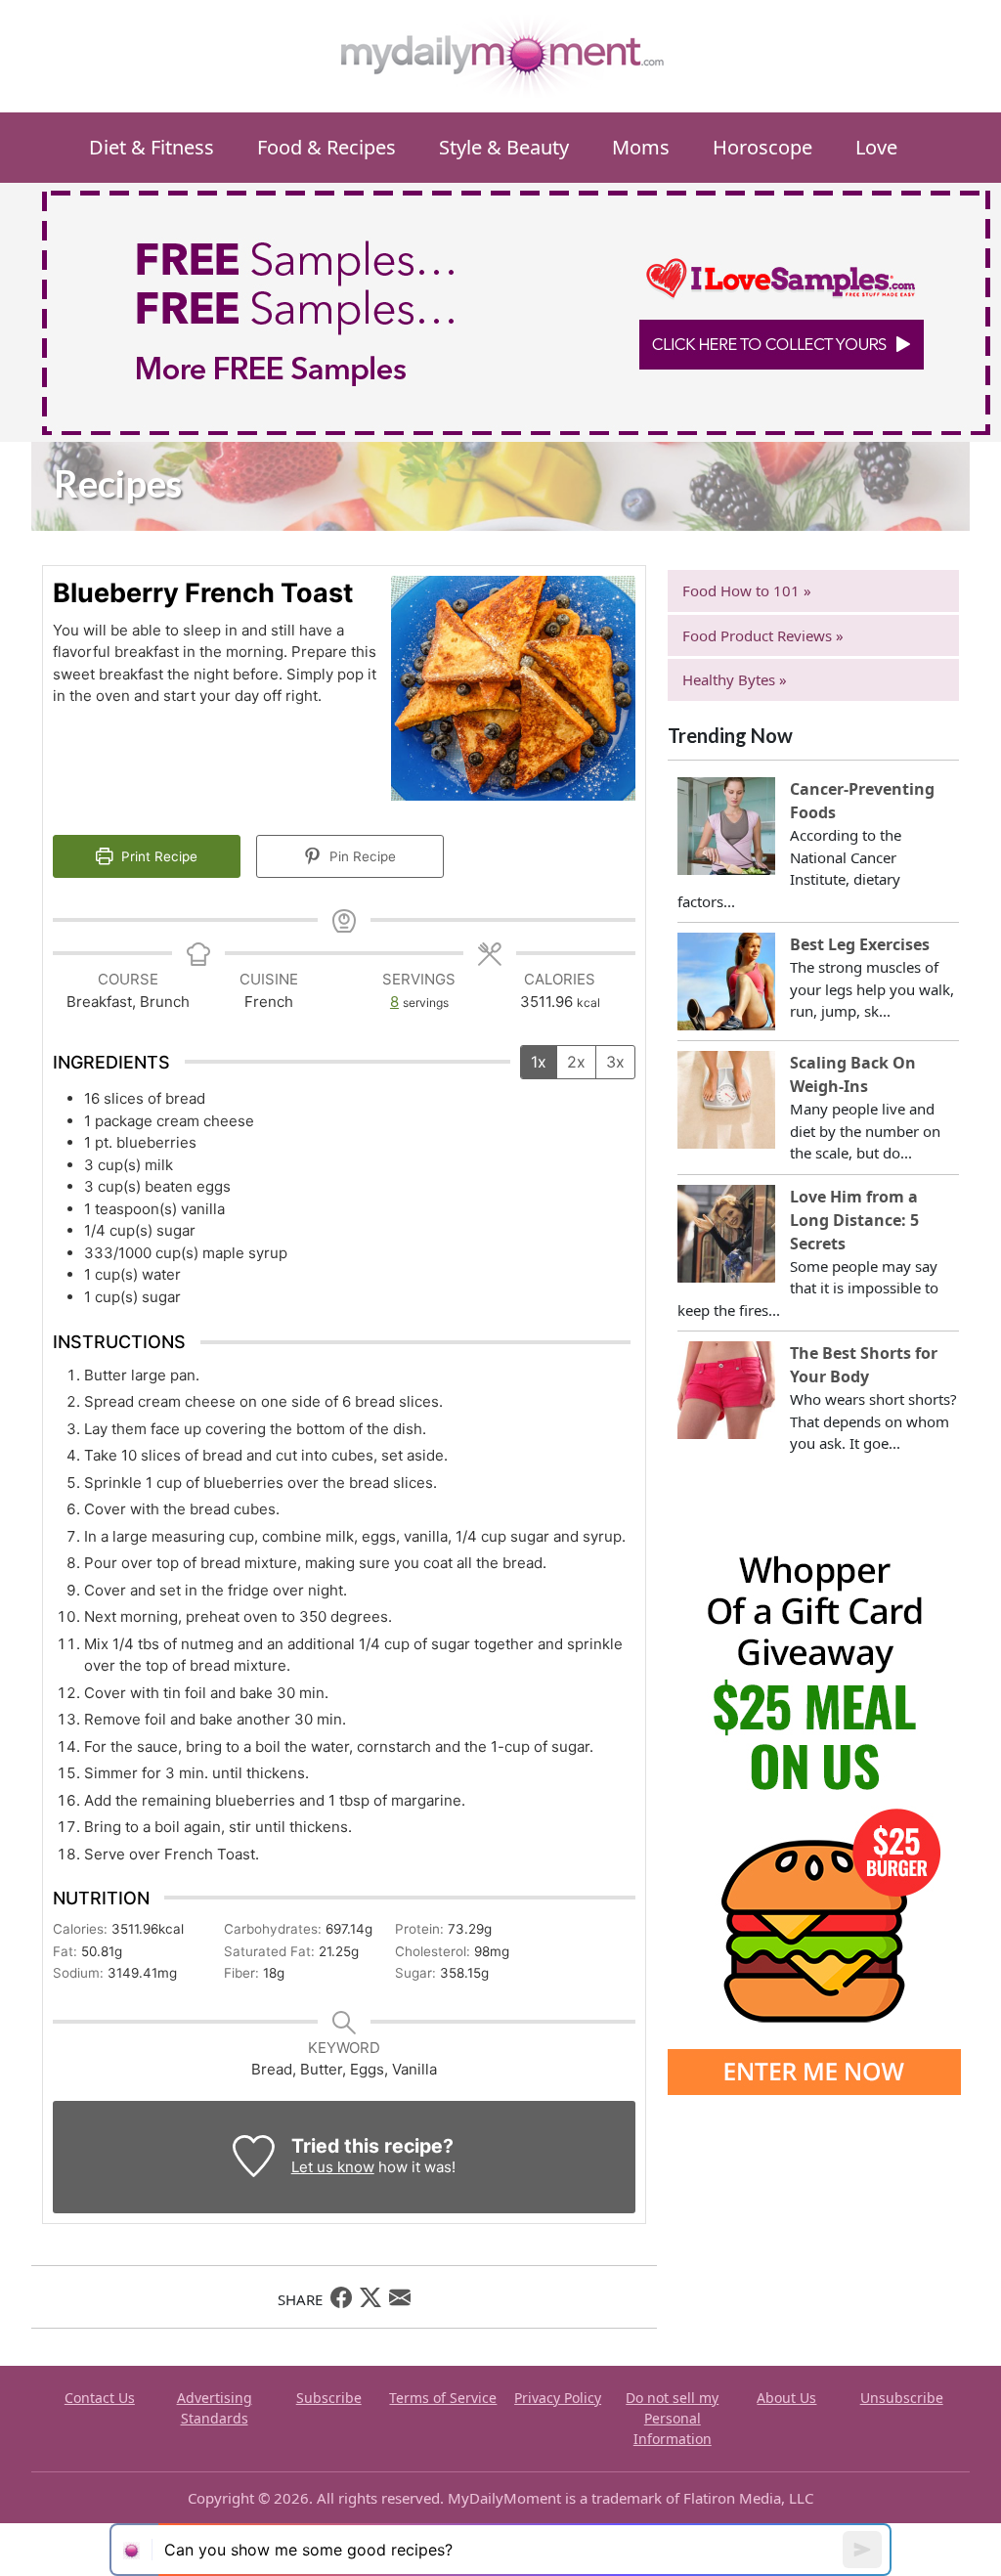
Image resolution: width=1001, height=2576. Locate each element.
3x (615, 1062)
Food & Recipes (326, 147)
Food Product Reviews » (763, 635)
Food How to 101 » (747, 590)
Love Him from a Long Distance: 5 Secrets (854, 1220)
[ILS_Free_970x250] (516, 311)
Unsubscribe (902, 2398)
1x (539, 1062)
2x (576, 1062)
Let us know (333, 2167)
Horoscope (762, 147)
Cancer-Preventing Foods (862, 801)
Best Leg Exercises (860, 944)
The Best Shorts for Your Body (864, 1365)
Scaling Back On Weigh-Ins (853, 1074)
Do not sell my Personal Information (672, 2418)
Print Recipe (157, 856)
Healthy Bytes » (735, 679)
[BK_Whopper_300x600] (814, 1800)
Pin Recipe (361, 856)
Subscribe (329, 2398)
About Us (786, 2398)
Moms (641, 147)
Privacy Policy (558, 2398)
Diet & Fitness (152, 147)
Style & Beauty (504, 147)
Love (876, 147)
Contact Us (100, 2398)
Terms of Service (443, 2398)
